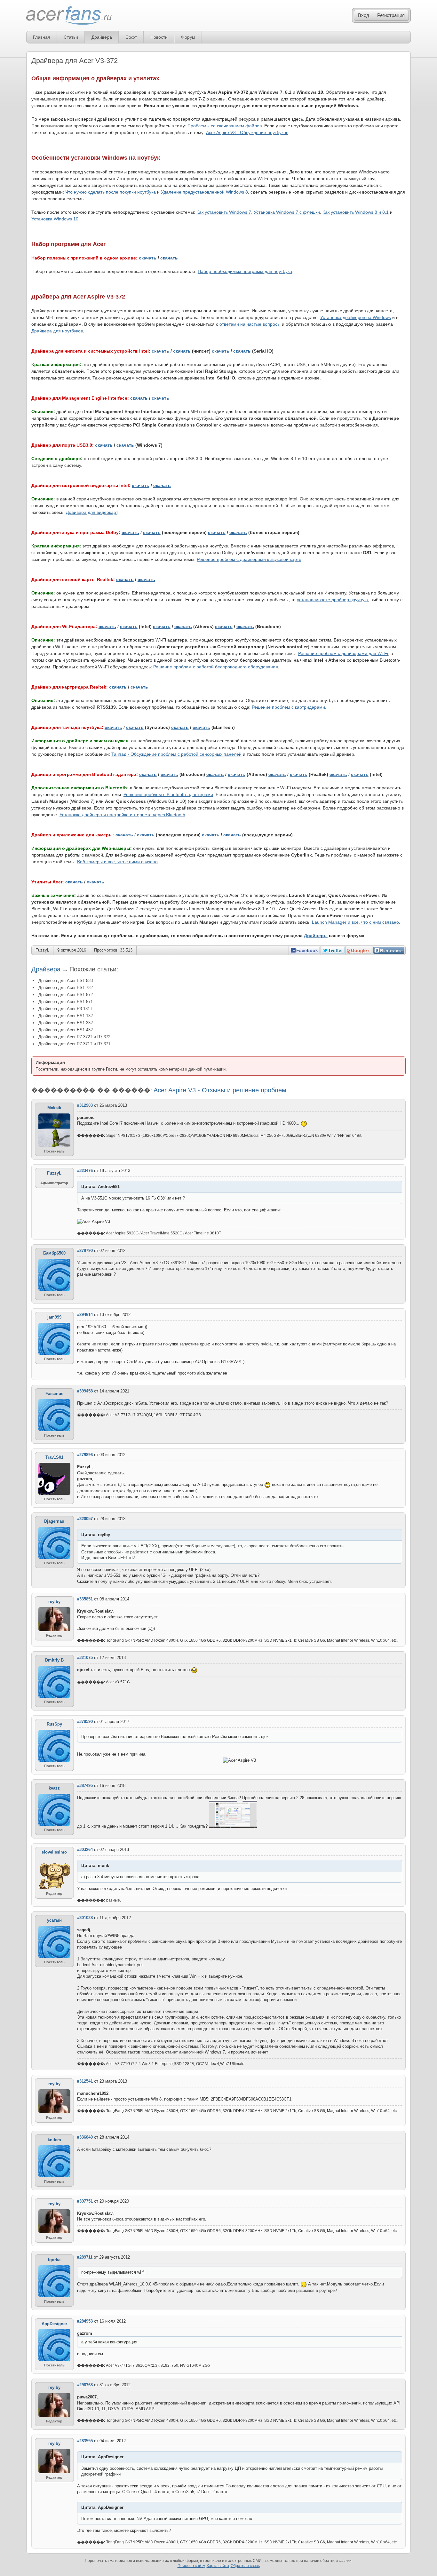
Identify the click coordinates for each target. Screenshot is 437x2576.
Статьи (71, 37)
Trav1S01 (54, 1457)
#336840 (85, 2137)
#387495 (85, 1786)
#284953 (85, 2321)
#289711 (85, 2257)
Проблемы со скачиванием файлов (225, 126)
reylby (54, 1602)
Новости (159, 37)
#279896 (85, 1455)
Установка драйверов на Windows (356, 317)
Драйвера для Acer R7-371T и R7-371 (74, 1044)
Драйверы (316, 936)
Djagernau (54, 1521)
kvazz (54, 1788)
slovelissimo (54, 1852)
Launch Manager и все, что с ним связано (355, 922)
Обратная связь (245, 2566)
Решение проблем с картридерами (288, 707)
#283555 (85, 2441)
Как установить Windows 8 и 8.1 (356, 212)
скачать (148, 258)
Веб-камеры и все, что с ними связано (117, 862)
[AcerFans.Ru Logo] (69, 16)
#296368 (85, 2385)
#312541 (85, 2081)
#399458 (85, 1391)
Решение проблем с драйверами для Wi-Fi (343, 653)
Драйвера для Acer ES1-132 (66, 1016)
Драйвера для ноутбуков (57, 331)
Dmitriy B (54, 1660)
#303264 (85, 1850)
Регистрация (391, 15)
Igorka (54, 2260)
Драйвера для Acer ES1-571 (66, 1002)
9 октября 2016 (72, 950)
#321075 (85, 1658)
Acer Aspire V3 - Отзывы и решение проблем (220, 1090)
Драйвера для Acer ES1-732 (66, 988)
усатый (54, 1920)
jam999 (54, 1317)
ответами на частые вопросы (250, 324)
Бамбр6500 (54, 1253)
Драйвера (102, 37)
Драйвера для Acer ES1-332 (66, 1023)
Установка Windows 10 (55, 219)
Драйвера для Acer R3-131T (65, 1009)
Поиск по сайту (191, 2566)
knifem (54, 2140)
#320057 (85, 1519)
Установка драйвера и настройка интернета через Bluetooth (122, 815)
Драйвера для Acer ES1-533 (66, 981)
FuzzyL (42, 950)
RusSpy (54, 1724)
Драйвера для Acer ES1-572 (66, 995)
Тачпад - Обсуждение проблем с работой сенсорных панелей (176, 754)
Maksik (54, 1108)
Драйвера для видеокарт (92, 512)
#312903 (85, 1105)
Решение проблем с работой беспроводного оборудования (216, 667)
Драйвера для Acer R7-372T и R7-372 (74, 1037)
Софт (131, 37)
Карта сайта (218, 2566)
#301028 (85, 1918)
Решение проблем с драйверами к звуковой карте (249, 559)
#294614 (85, 1315)
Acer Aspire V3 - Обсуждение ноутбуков (247, 132)
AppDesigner (54, 2324)
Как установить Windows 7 (224, 212)
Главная (42, 37)
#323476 (85, 1171)
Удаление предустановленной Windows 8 (204, 192)
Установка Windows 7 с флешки (287, 212)
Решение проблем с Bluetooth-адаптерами (168, 794)
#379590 (85, 1722)
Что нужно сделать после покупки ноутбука (111, 192)
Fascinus (54, 1394)
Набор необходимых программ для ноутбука (245, 271)
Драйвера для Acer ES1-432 (66, 1030)
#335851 (85, 1599)
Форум (188, 37)
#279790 (85, 1251)
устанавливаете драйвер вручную (332, 600)
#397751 (85, 2201)
